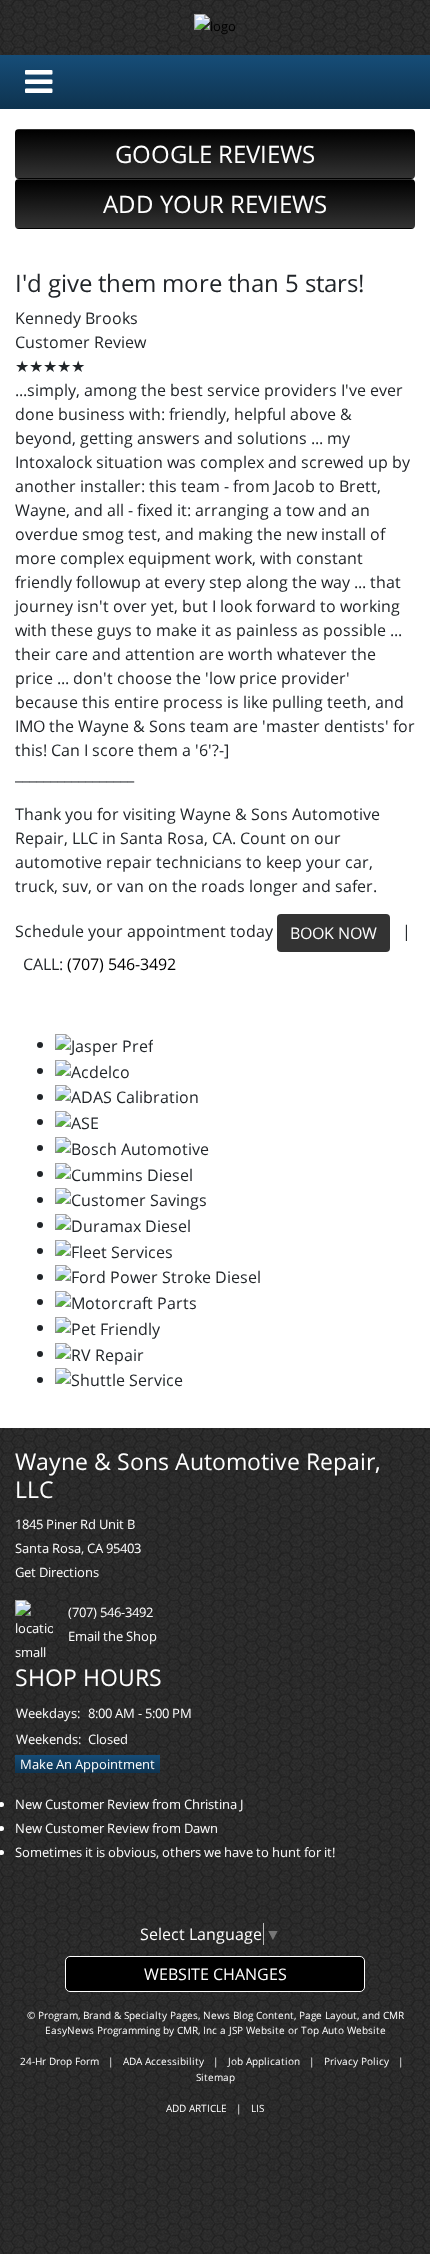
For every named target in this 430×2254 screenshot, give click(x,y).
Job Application (264, 2061)
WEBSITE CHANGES (215, 1974)
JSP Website (257, 2030)
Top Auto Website (343, 2030)
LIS (257, 2108)
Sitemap (215, 2077)
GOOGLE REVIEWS (215, 153)
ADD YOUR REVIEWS (215, 203)
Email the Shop (112, 1636)
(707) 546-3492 (121, 964)
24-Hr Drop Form (59, 2061)
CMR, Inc (197, 2030)
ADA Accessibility (163, 2061)
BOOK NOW (333, 933)
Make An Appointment (87, 1764)
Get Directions (57, 1572)
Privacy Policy (356, 2061)
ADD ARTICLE (196, 2108)
